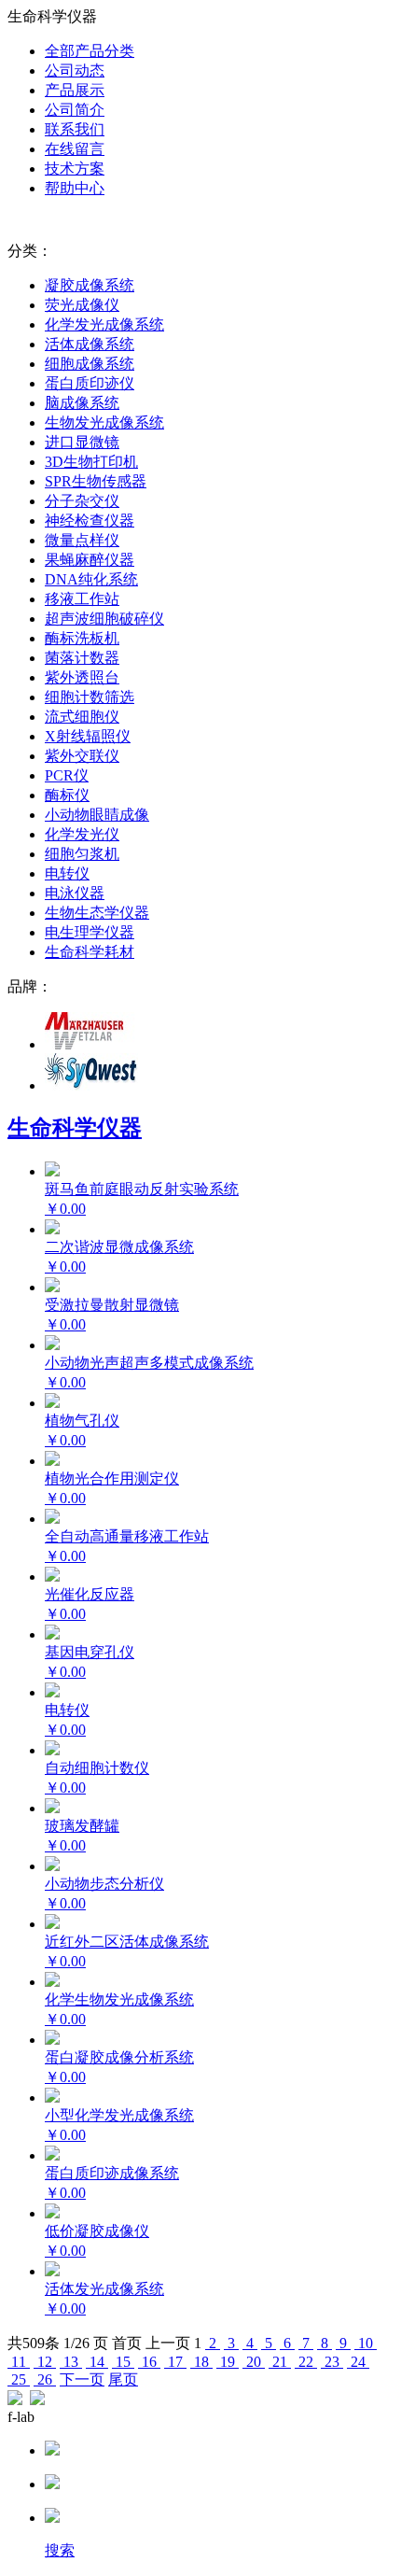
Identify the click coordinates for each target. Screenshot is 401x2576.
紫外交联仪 (82, 756)
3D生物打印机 (91, 462)
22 (306, 2362)
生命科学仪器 (75, 1128)
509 (34, 2343)
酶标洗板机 (82, 638)
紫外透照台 (82, 677)
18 (201, 2362)
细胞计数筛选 (90, 697)
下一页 (82, 2379)
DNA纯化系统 (91, 579)
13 (71, 2362)
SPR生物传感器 (96, 481)
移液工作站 (82, 599)
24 (358, 2362)
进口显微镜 (82, 442)
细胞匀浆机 (82, 854)
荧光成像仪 (82, 305)
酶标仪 (67, 795)
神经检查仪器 (90, 521)
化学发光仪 (82, 834)
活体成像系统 (90, 344)
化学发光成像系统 (104, 324)
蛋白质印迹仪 (90, 383)
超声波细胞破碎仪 (104, 619)
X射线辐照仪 (88, 736)
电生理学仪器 (90, 932)
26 (45, 2379)
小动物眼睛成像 (97, 815)
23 (332, 2362)
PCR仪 (67, 775)
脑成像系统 (82, 403)
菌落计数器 (82, 658)
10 (366, 2343)
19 (228, 2362)
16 (149, 2362)
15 (123, 2362)
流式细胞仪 (82, 717)
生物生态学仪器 (97, 913)
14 (97, 2362)
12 (45, 2362)
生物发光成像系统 (104, 422)
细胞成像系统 (90, 364)
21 (280, 2362)
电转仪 (67, 873)
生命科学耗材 (90, 952)
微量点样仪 (82, 540)
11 (19, 2362)
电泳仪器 (75, 893)
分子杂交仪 (82, 501)
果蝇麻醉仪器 (90, 560)
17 (175, 2362)
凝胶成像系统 (90, 285)
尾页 (123, 2379)
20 (254, 2362)
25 (19, 2379)
